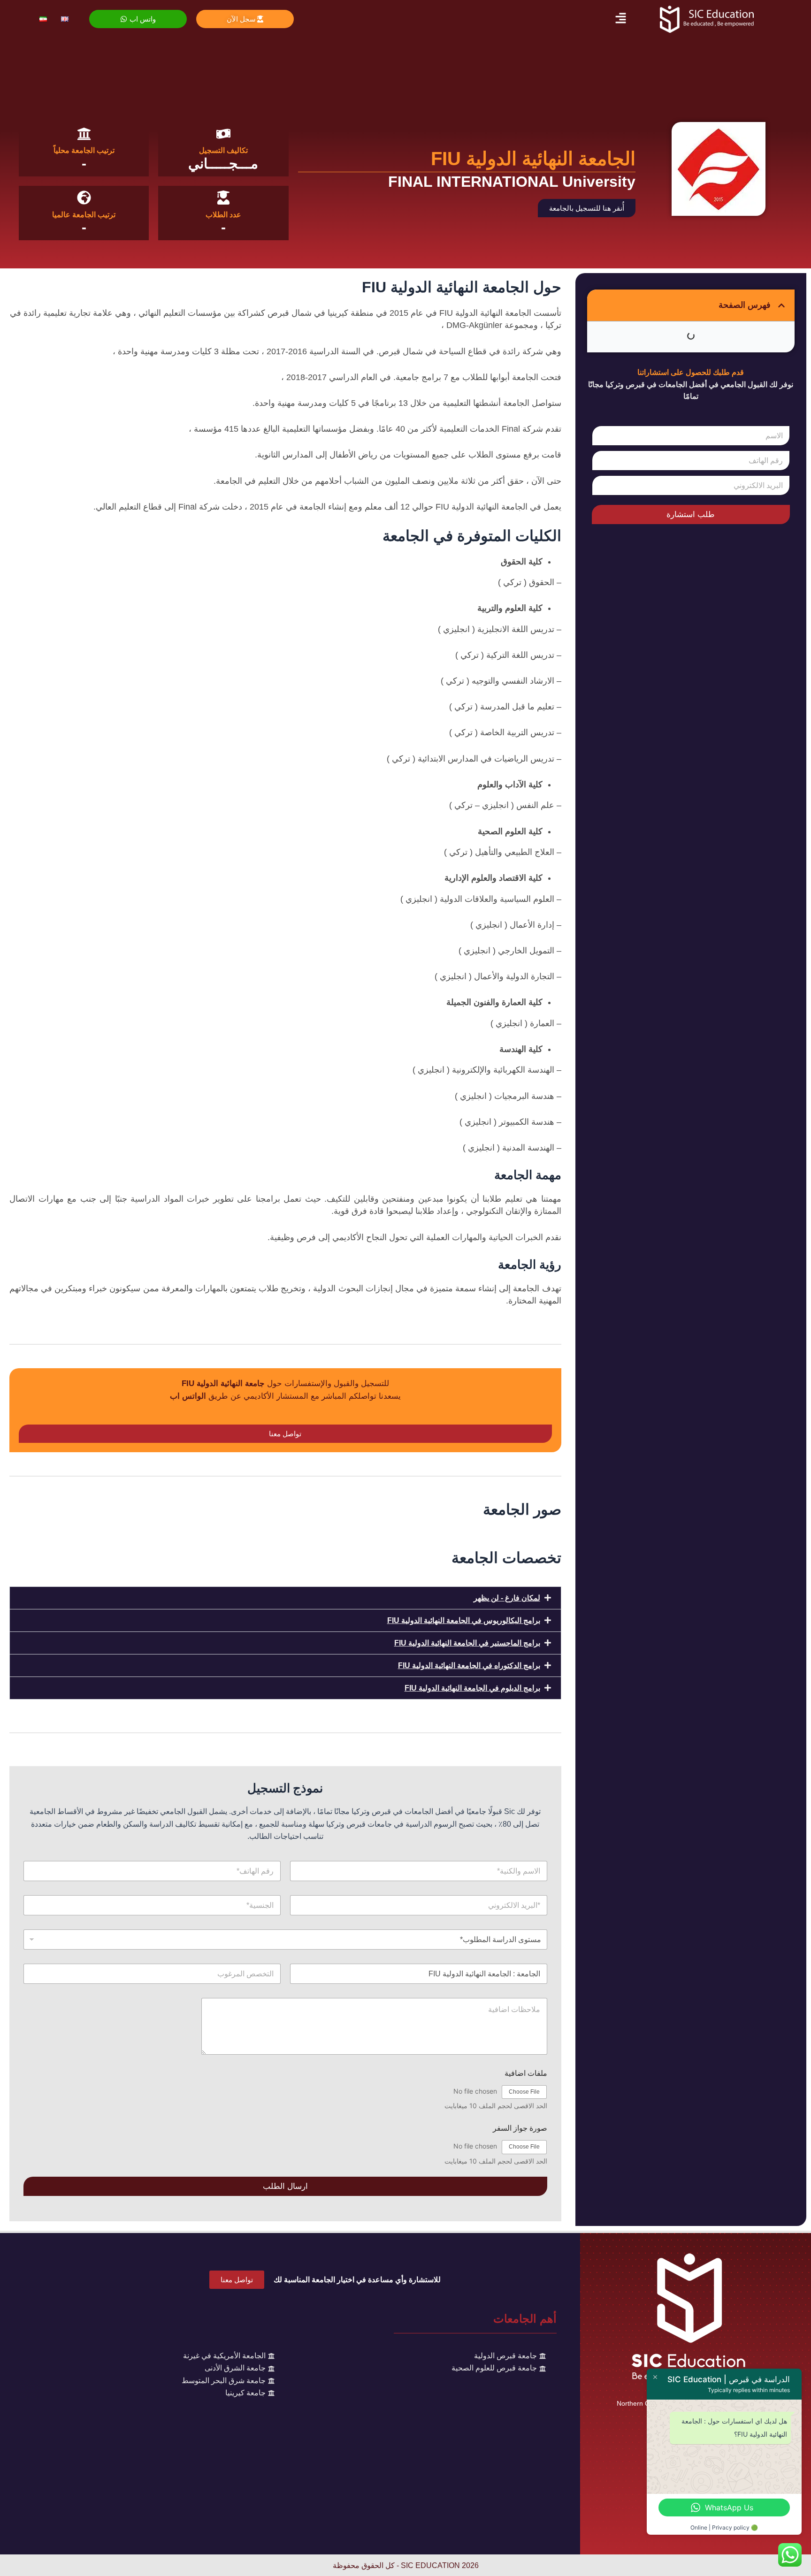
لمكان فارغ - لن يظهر (507, 1598)
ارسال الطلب (285, 2186)
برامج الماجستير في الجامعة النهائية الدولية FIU (467, 1643)
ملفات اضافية (526, 2073)
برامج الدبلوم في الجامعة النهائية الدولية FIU (472, 1688)
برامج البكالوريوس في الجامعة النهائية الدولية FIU (464, 1620)
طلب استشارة (691, 514)
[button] (620, 19)
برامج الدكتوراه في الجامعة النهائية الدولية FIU (469, 1665)
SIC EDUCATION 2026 (440, 2565)
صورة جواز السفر (520, 2128)
